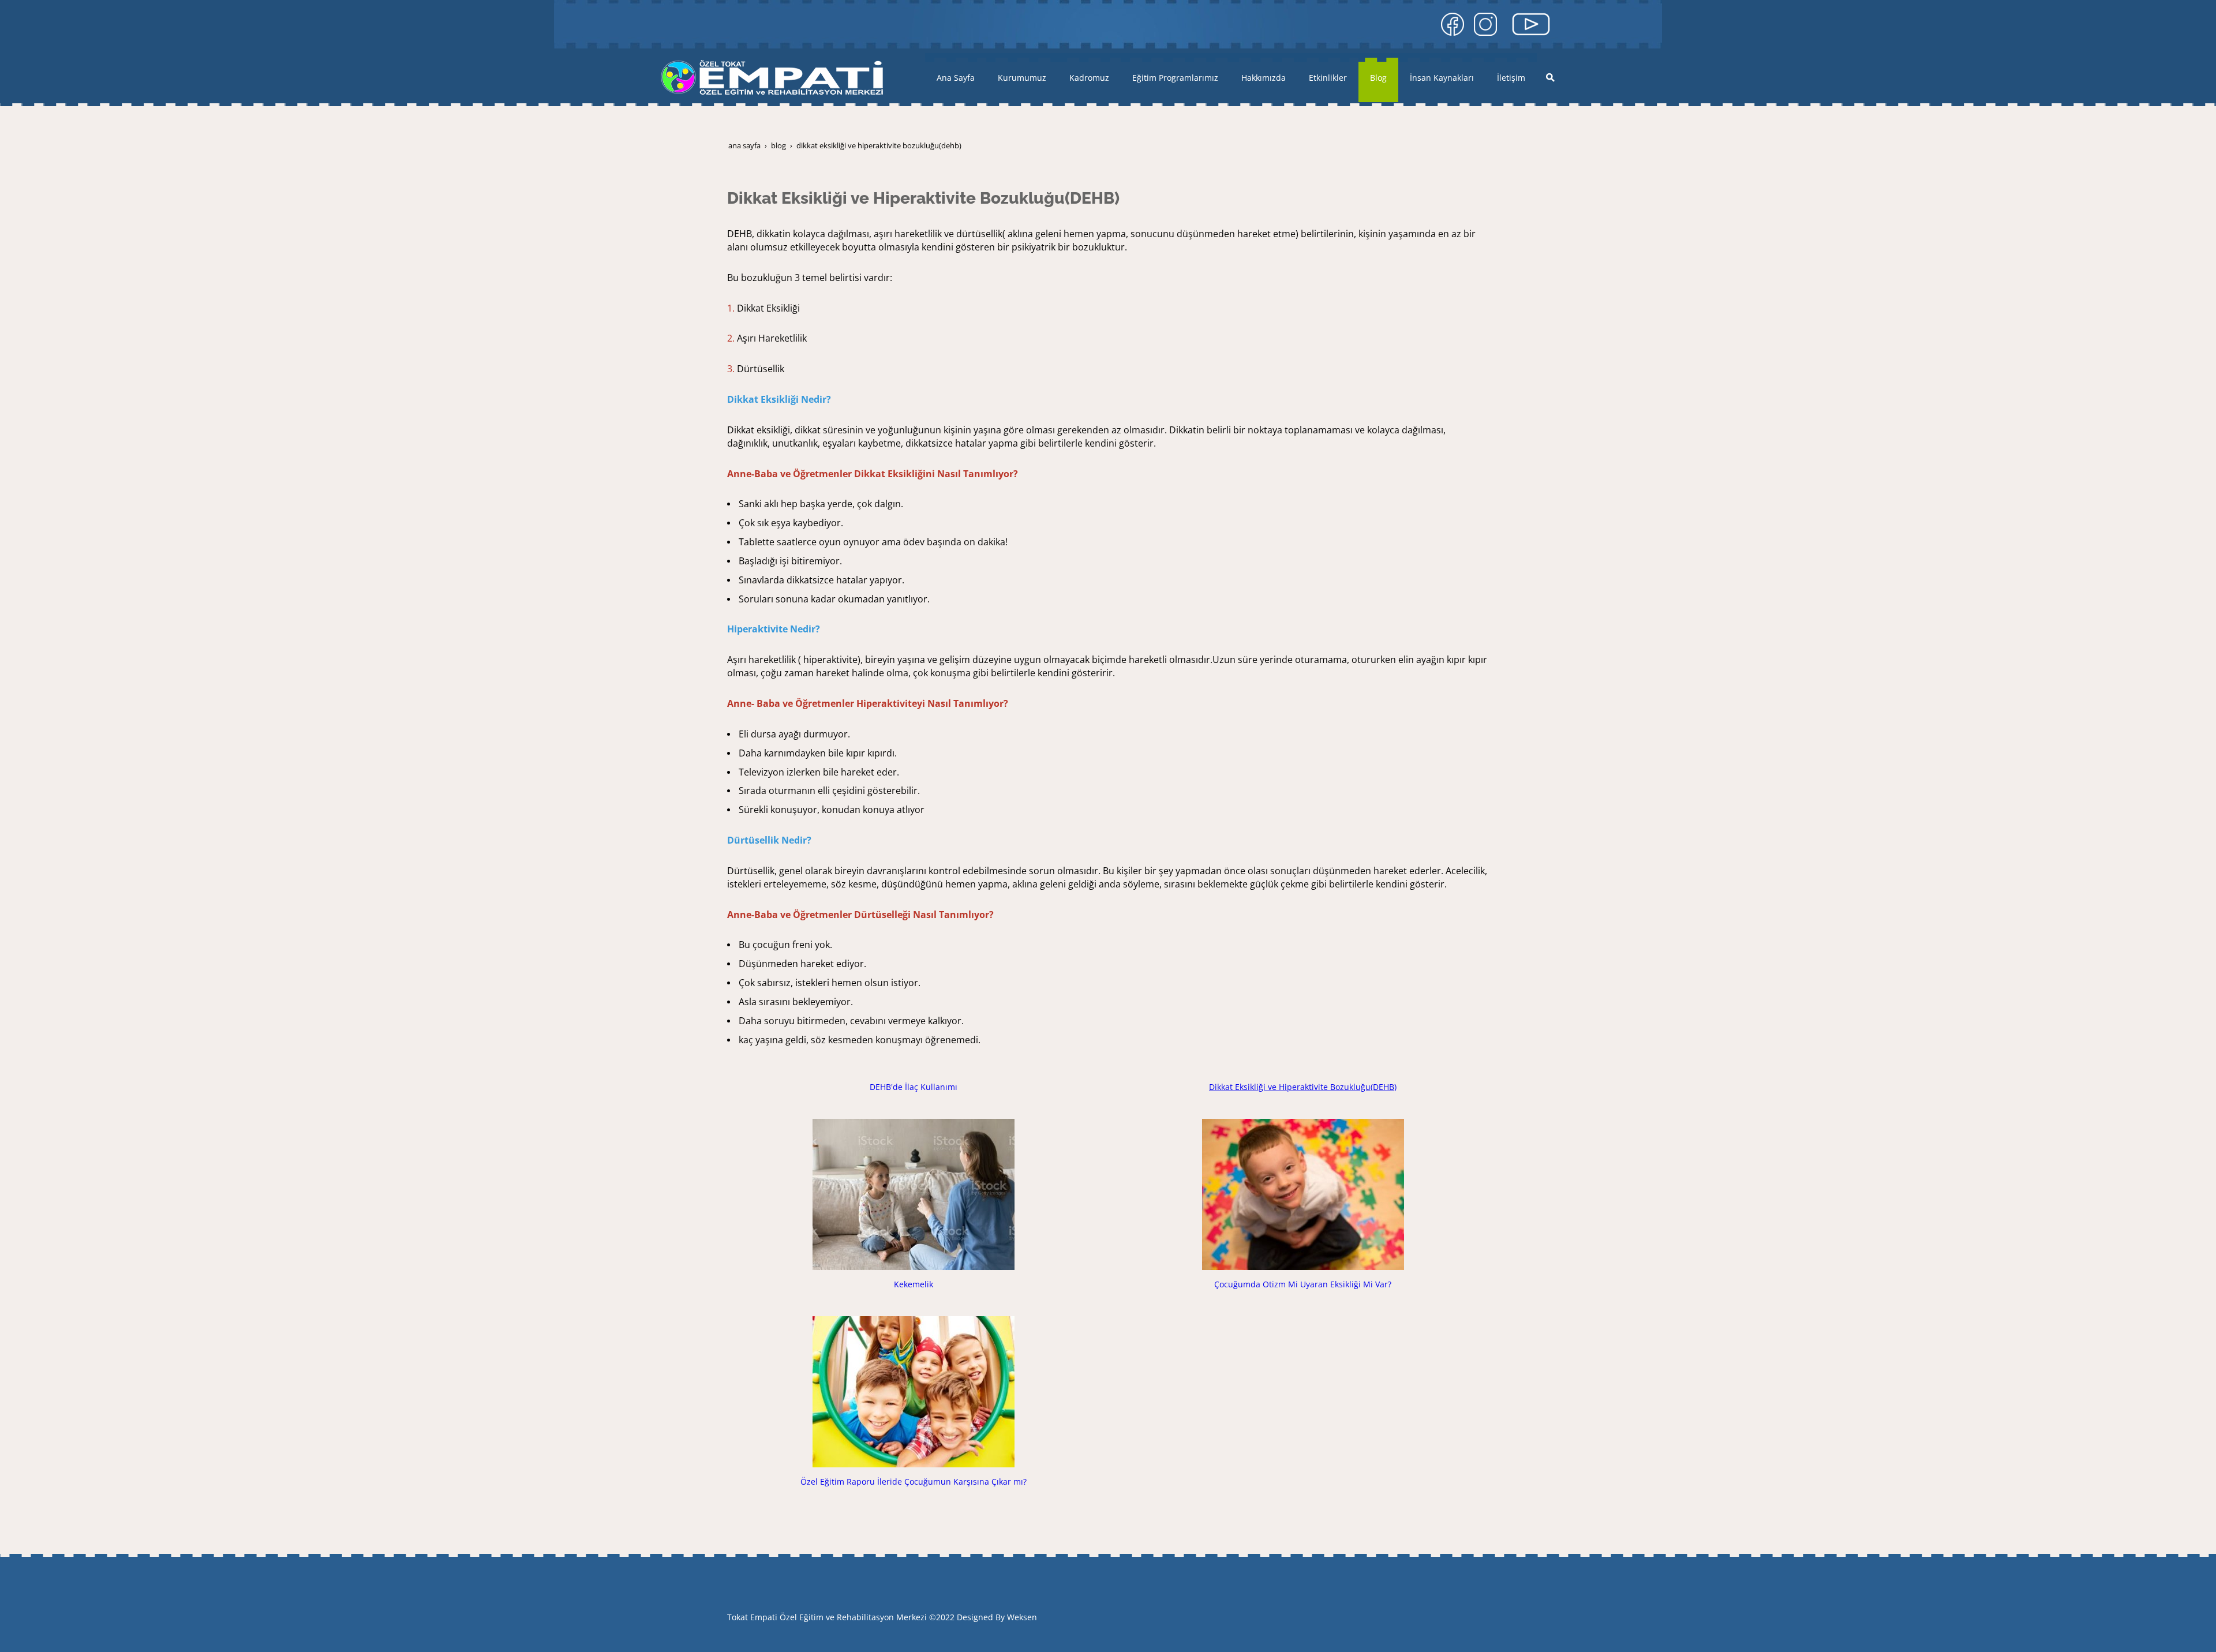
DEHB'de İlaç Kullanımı (914, 1087)
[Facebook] (1453, 23)
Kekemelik (914, 1284)
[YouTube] (1531, 23)
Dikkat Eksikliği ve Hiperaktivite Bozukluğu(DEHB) (1303, 1087)
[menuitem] (956, 78)
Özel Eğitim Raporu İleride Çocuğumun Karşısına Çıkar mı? (914, 1481)
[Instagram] (1485, 23)
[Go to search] (1550, 77)
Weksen (1022, 1617)
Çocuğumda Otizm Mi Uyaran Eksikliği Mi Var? (1303, 1284)
